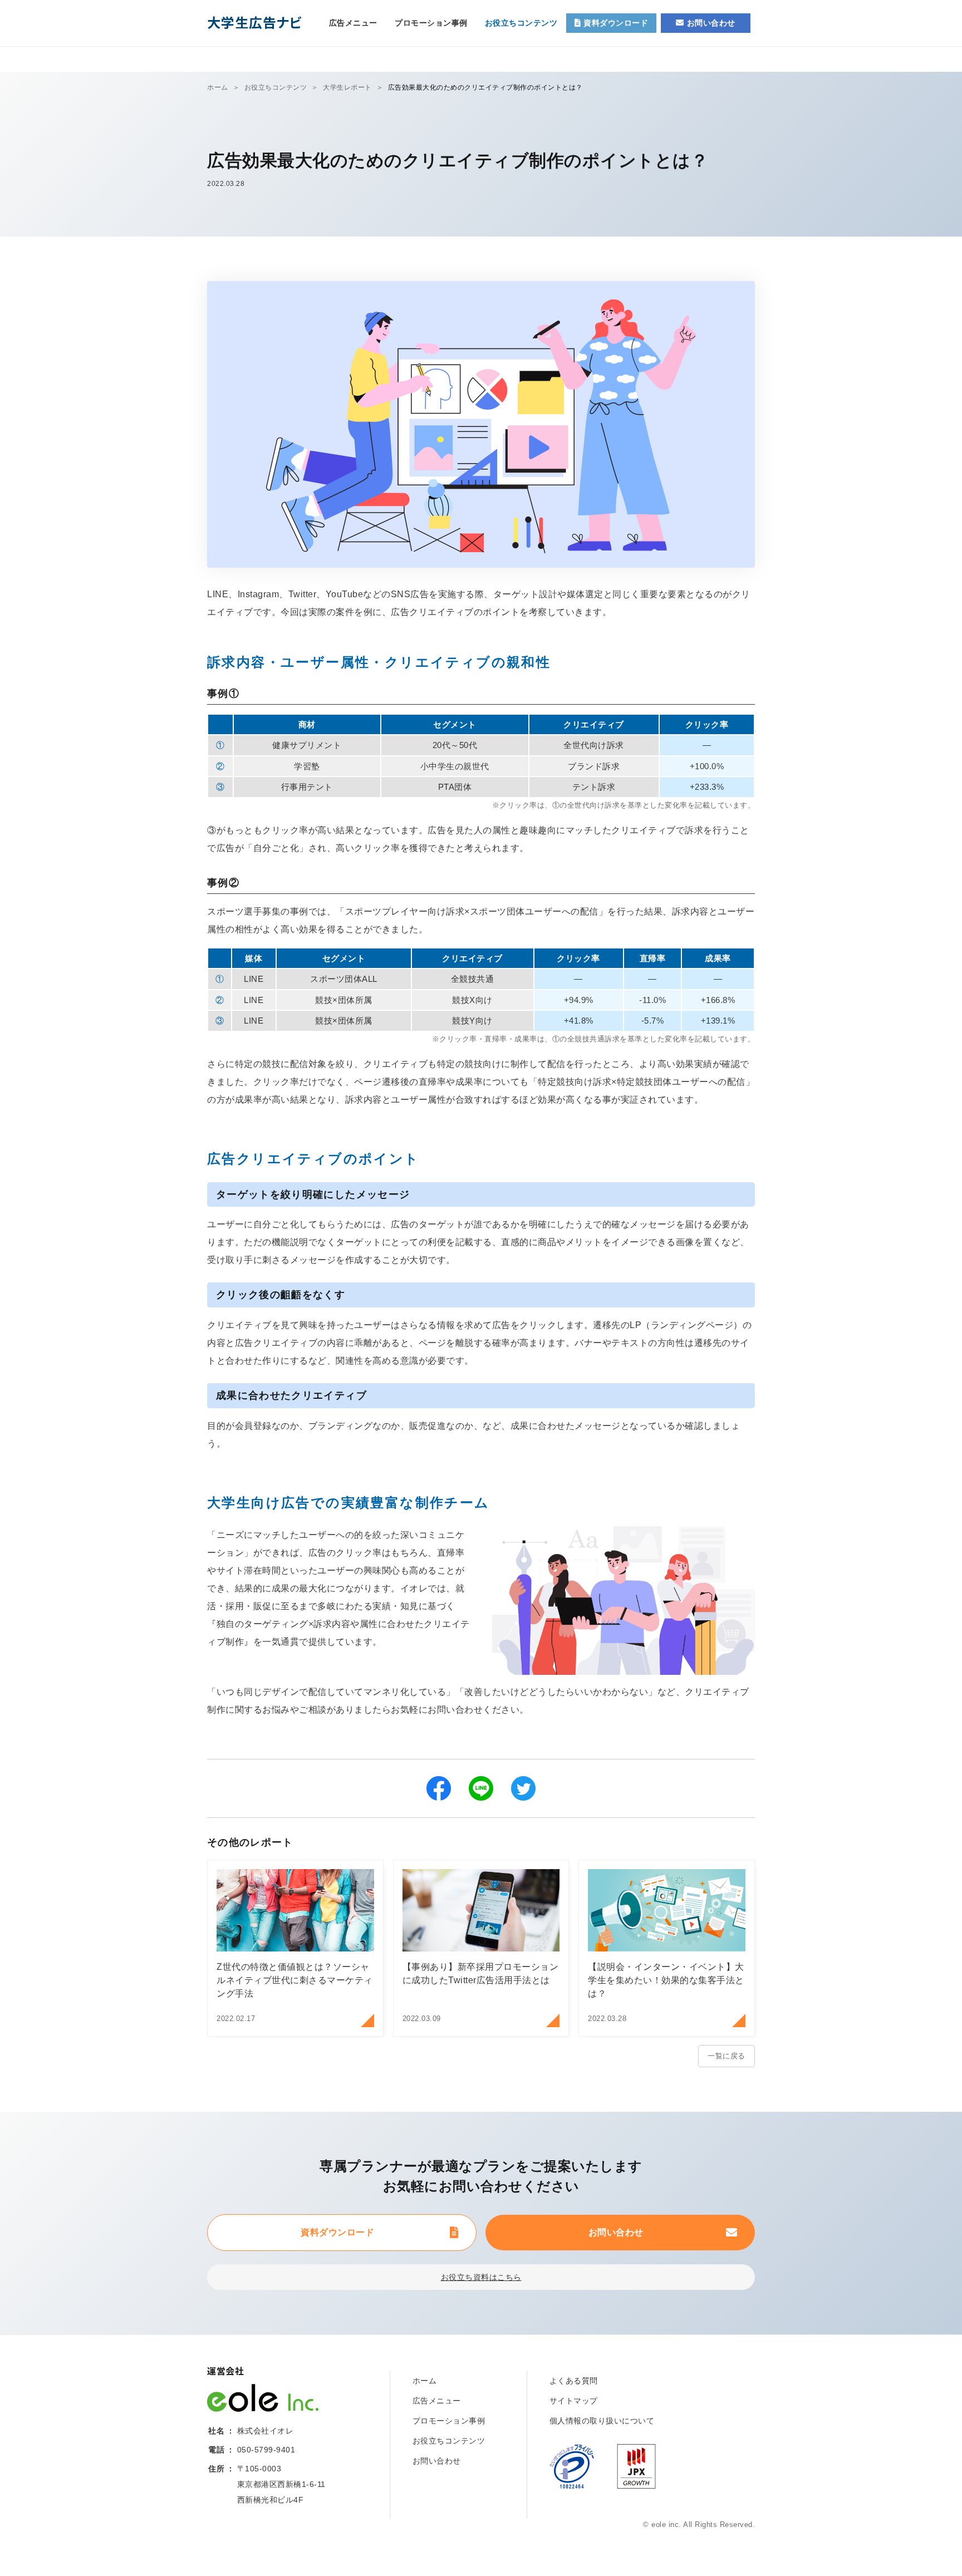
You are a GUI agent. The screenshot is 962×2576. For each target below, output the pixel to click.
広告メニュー (353, 23)
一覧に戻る (727, 2056)
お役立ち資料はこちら (481, 2277)
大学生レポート (347, 87)
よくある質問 (574, 2381)
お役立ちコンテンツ (521, 23)
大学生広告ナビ (255, 22)
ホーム (218, 87)
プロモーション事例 (431, 23)
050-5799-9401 (266, 2450)
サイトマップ (574, 2401)
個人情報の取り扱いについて (602, 2421)
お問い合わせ (616, 2232)
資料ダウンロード (337, 2232)
